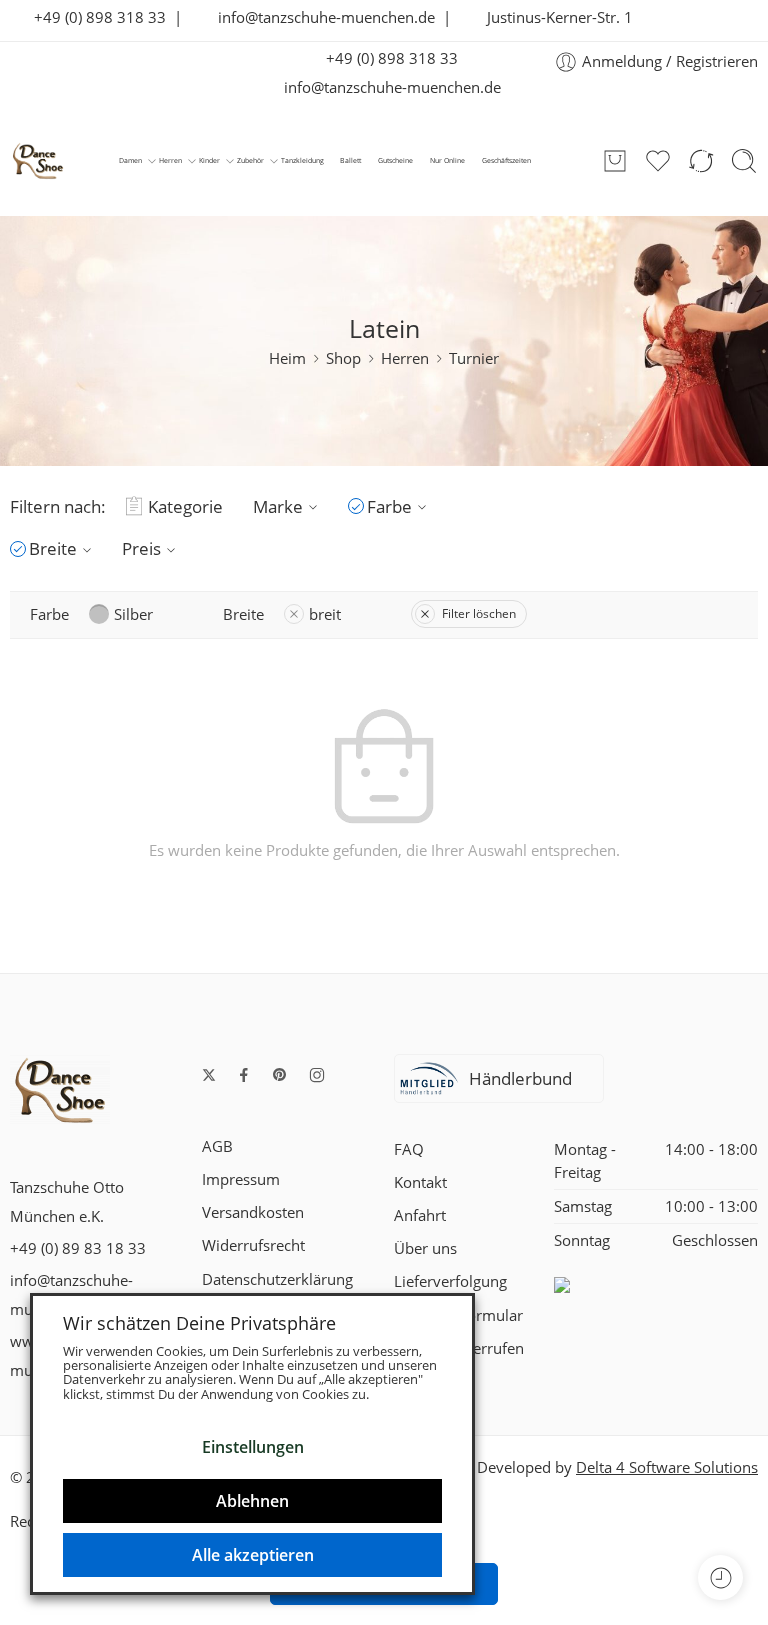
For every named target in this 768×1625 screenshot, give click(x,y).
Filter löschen (479, 613)
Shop (343, 358)
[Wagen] (615, 161)
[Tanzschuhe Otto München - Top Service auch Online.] (38, 161)
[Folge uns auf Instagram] (317, 1075)
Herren (170, 160)
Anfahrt (420, 1215)
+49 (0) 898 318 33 (94, 17)
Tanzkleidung (302, 160)
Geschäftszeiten (506, 160)
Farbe (389, 506)
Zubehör (250, 160)
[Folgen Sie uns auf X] (209, 1075)
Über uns (425, 1248)
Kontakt (420, 1182)
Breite (53, 548)
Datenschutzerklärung (277, 1279)
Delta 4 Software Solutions (667, 1467)
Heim (287, 358)
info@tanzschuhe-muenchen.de (320, 17)
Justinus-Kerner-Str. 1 (554, 17)
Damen (130, 160)
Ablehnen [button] (252, 1501)
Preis (141, 548)
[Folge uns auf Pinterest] (280, 1075)
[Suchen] (744, 161)
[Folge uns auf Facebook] (244, 1075)
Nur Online (447, 160)
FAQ (409, 1149)
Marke (278, 506)
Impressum (241, 1179)
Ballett (350, 160)
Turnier (474, 358)
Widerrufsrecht (253, 1245)
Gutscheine (395, 160)
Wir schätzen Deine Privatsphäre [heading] (199, 1323)
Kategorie (185, 506)
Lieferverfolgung (450, 1281)
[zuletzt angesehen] (720, 1577)
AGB (217, 1146)
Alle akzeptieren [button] (253, 1555)
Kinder (209, 160)
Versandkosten (253, 1212)
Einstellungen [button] (253, 1447)
